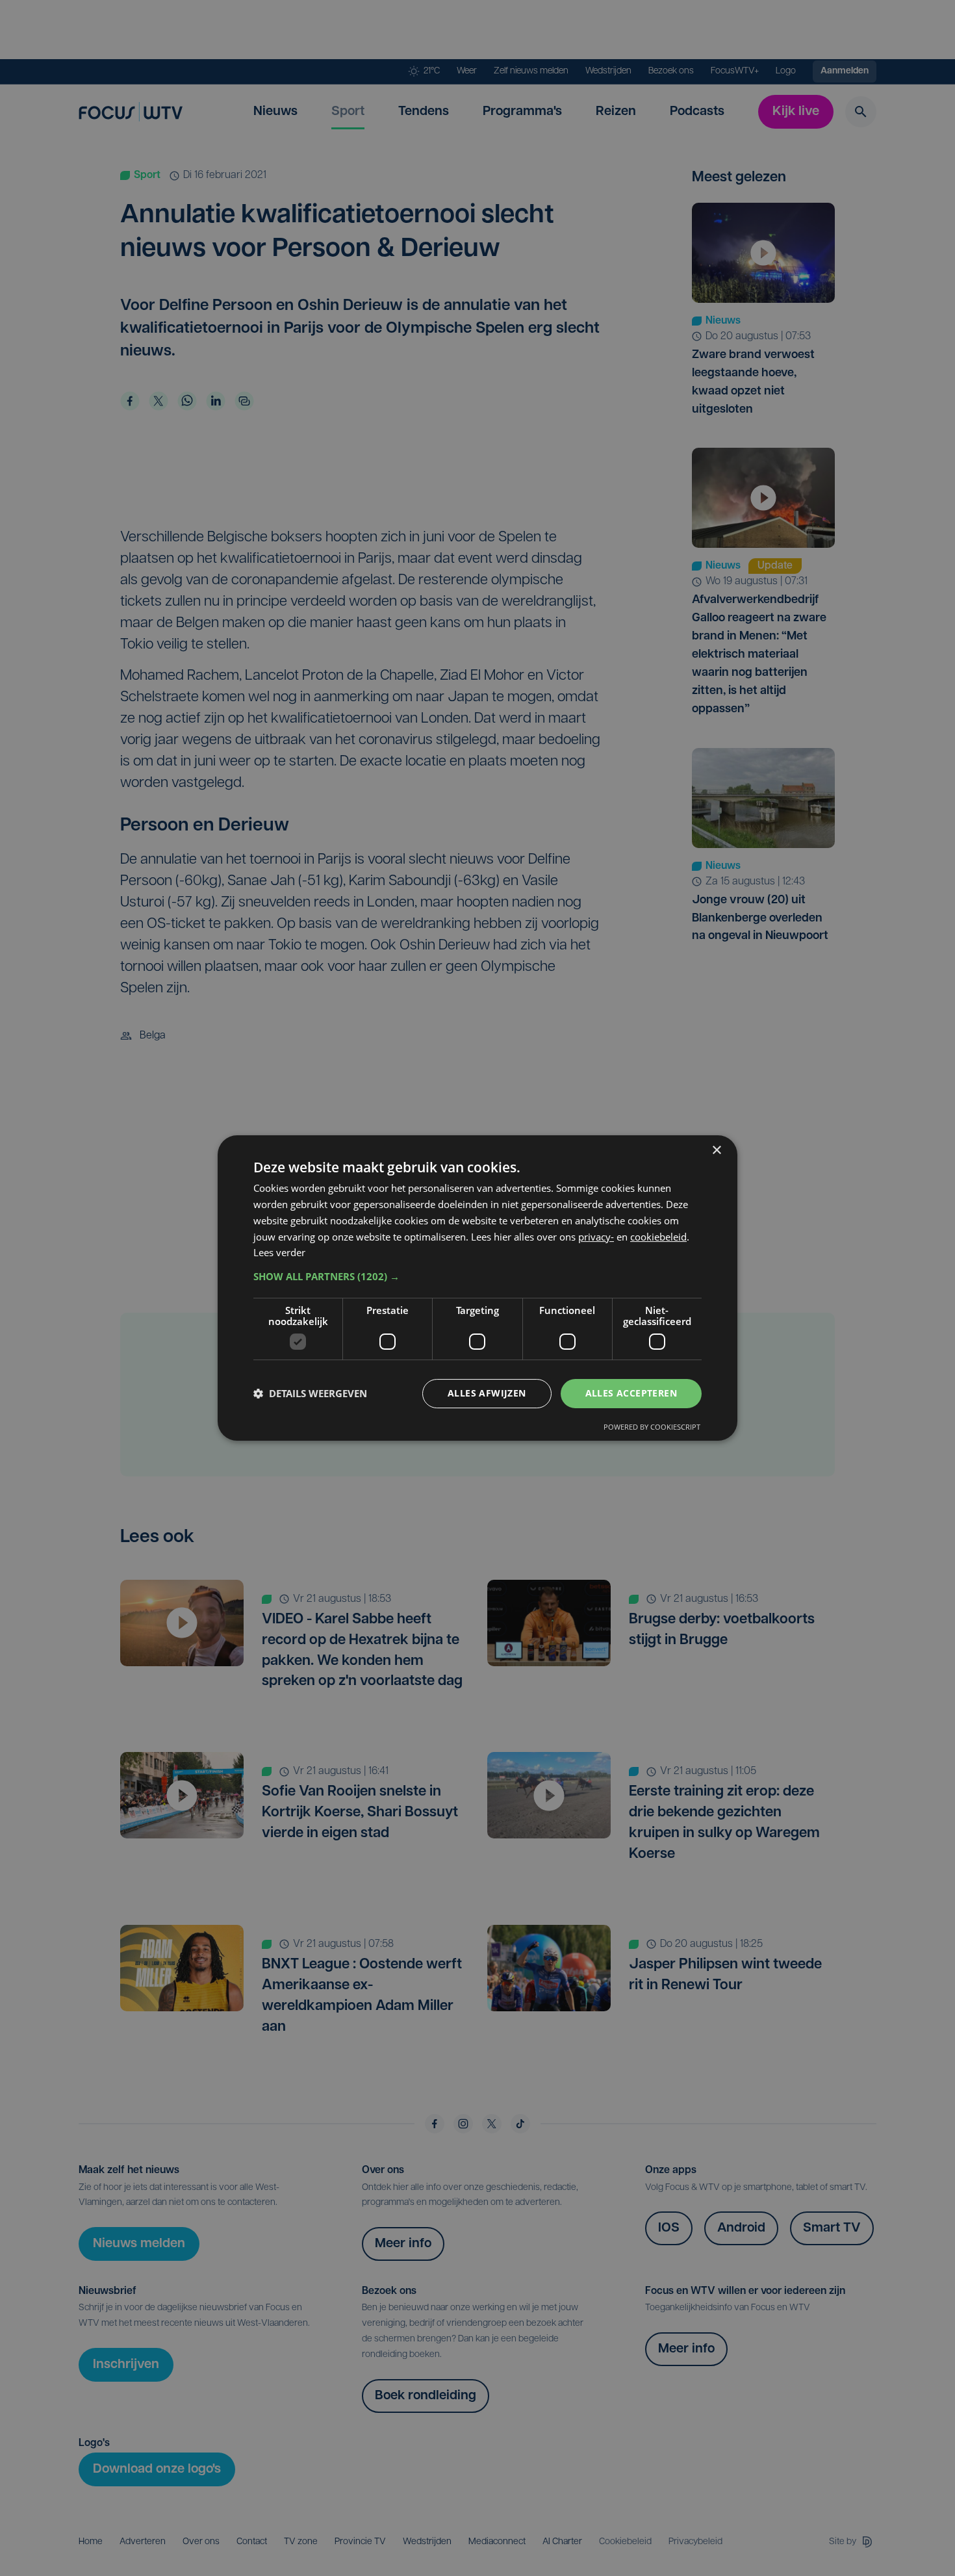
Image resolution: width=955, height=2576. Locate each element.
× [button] (716, 1151)
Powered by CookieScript (652, 1427)
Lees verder (279, 1252)
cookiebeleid (658, 1237)
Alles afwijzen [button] (487, 1393)
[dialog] (478, 1288)
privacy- (596, 1237)
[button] (478, 1276)
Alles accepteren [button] (631, 1393)
